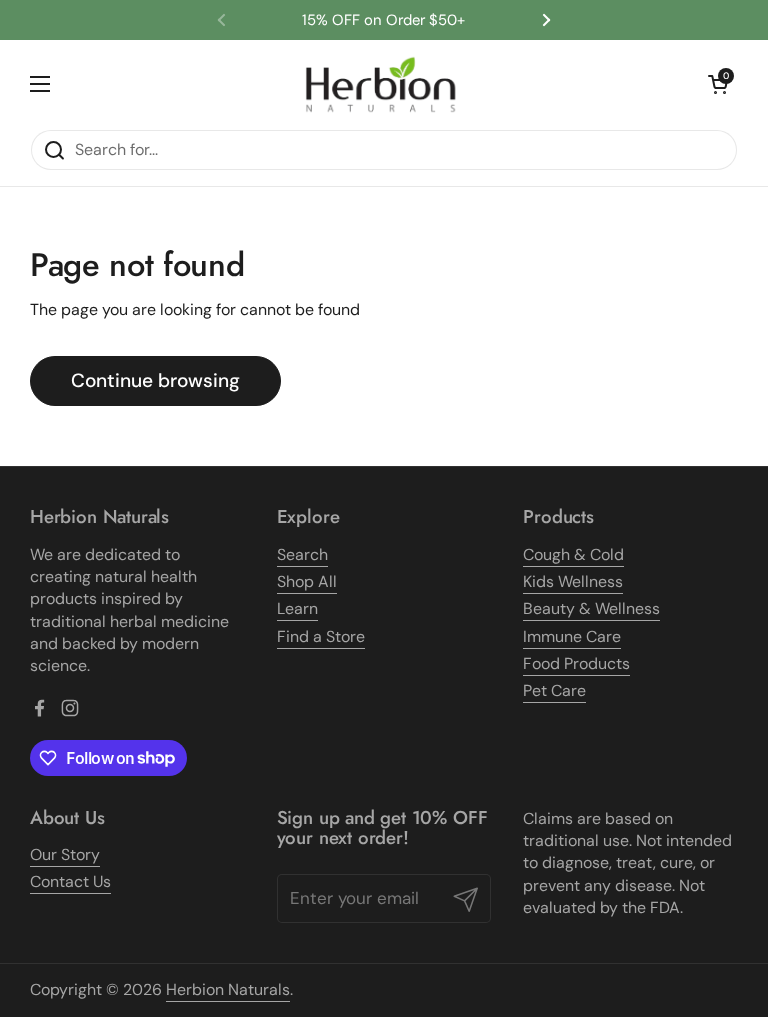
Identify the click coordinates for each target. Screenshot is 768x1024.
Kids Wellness (573, 581)
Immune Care (572, 636)
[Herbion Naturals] (379, 84)
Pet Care (554, 690)
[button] (718, 84)
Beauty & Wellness (591, 608)
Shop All (307, 581)
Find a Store (321, 636)
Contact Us (70, 881)
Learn (297, 608)
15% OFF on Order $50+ (383, 20)
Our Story (65, 854)
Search (302, 554)
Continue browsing (155, 380)
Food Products (576, 663)
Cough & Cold (573, 554)
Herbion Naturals (228, 989)
